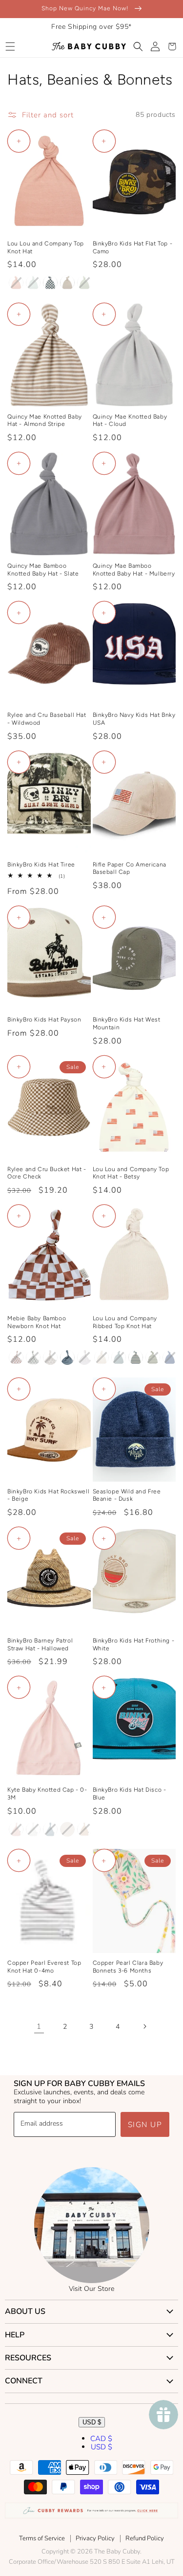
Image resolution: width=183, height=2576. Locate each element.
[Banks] (67, 283)
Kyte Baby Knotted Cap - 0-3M (47, 1794)
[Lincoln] (136, 1357)
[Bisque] (84, 1829)
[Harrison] (170, 1357)
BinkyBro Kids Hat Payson (44, 1020)
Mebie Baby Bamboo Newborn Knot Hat (37, 1322)
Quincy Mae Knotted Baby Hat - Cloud (130, 421)
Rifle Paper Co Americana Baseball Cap (130, 868)
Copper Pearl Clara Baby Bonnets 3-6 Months (128, 1967)
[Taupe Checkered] (50, 1357)
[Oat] (67, 1829)
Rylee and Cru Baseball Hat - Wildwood (47, 719)
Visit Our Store (91, 2289)
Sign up (145, 2125)
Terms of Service (42, 2538)
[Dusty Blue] (67, 1357)
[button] (10, 46)
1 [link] (39, 2026)
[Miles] (50, 283)
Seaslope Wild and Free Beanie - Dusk (127, 1495)
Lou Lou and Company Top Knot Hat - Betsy (131, 1173)
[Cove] (102, 1357)
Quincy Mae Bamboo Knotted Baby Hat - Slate (43, 570)
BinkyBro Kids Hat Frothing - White (134, 1644)
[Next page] (144, 2026)
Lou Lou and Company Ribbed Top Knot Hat (125, 1322)
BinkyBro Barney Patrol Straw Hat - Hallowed (40, 1644)
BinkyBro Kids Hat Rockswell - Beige (48, 1495)
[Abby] (16, 283)
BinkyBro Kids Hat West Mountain (127, 1023)
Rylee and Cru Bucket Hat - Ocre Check (47, 1173)
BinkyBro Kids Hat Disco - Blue (130, 1794)
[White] (84, 1357)
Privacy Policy (95, 2538)
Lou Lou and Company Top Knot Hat (46, 247)
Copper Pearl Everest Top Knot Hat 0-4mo (44, 1967)
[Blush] (16, 1829)
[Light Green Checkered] (33, 1357)
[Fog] (50, 1829)
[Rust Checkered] (16, 1357)
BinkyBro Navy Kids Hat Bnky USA (134, 719)
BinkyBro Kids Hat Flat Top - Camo (133, 247)
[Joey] (33, 283)
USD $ (92, 2422)
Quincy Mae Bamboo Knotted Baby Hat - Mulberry (134, 570)
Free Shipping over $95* (91, 27)
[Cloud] (33, 1829)
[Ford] (119, 1357)
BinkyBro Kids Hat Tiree (41, 865)
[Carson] (84, 283)
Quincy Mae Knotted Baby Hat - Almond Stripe (45, 421)
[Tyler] (153, 1357)
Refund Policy (145, 2538)
